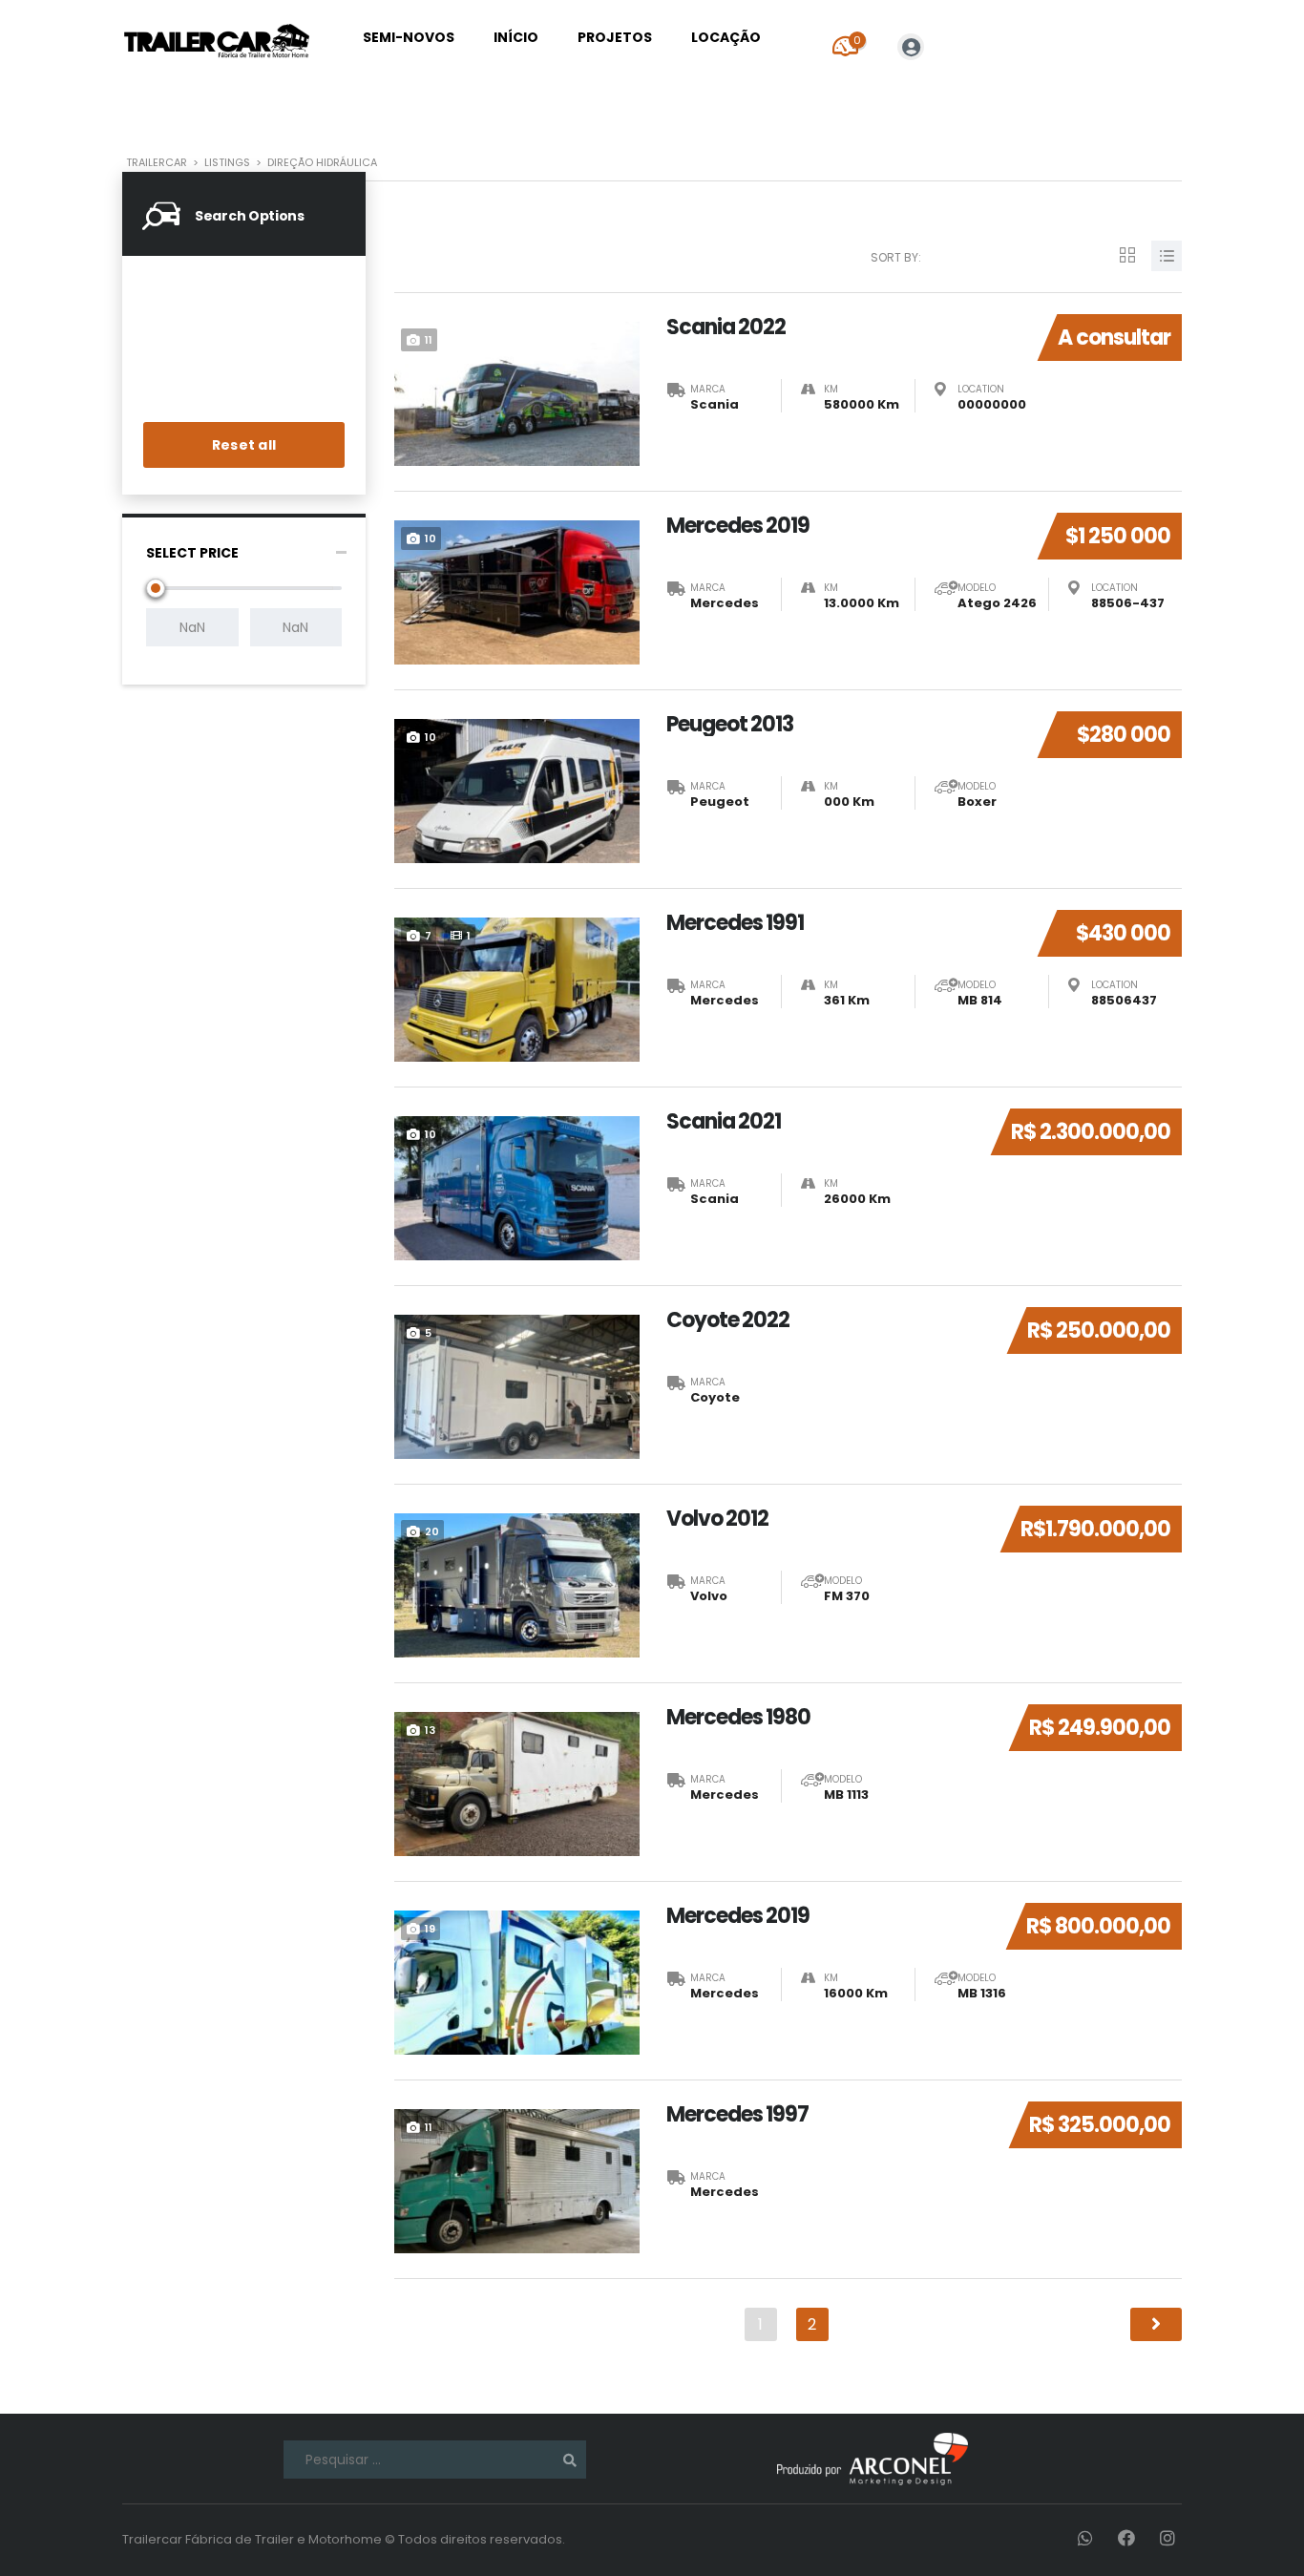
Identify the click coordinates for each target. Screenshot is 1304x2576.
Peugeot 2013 (730, 725)
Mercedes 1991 (735, 923)
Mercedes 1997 (737, 2115)
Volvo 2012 (717, 1519)
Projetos (615, 37)
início (516, 37)
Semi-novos (409, 37)
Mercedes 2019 (738, 526)
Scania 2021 (724, 1122)
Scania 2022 (726, 327)
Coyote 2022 (728, 1320)
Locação (726, 37)
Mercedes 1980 (738, 1718)
